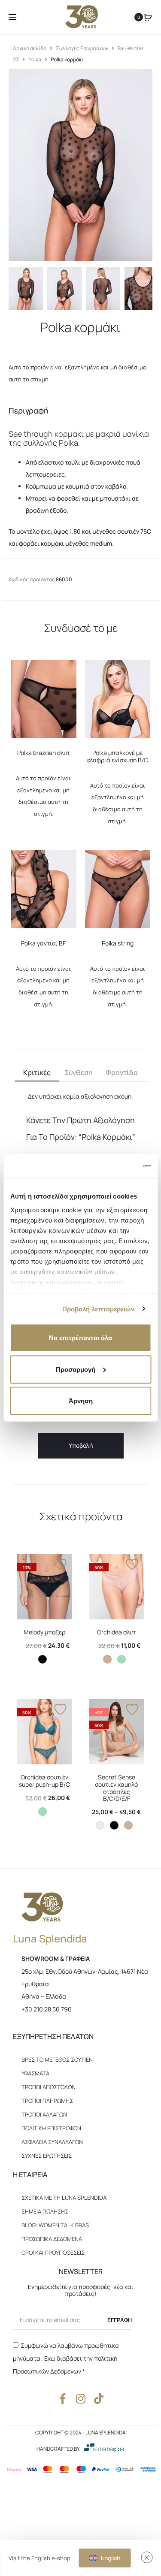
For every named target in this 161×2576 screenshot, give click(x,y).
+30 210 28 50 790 (47, 2009)
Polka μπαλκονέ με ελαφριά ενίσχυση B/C (118, 756)
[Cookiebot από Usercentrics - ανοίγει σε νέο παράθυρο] (115, 1166)
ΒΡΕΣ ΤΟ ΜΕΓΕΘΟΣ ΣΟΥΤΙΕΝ (57, 2060)
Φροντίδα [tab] (122, 1072)
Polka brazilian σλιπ (43, 753)
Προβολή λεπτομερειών (99, 1309)
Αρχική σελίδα (30, 48)
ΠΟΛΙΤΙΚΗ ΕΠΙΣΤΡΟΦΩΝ (51, 2128)
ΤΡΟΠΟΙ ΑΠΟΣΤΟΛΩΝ (49, 2087)
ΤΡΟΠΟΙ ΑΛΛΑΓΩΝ (44, 2114)
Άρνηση (81, 1401)
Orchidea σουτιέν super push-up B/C (44, 1781)
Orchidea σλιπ (116, 1632)
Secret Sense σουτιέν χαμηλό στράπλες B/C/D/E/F (116, 1788)
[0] (148, 17)
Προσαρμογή (76, 1369)
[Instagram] (80, 2399)
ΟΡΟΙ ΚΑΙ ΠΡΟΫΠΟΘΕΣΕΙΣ (53, 2253)
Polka (35, 59)
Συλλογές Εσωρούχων (82, 48)
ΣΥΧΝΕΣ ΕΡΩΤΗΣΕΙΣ (47, 2156)
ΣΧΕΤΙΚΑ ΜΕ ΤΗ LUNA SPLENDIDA (64, 2198)
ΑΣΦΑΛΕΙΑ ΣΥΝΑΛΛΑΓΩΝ (52, 2142)
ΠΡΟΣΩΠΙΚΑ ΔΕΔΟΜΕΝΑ (52, 2239)
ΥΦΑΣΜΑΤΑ (35, 2073)
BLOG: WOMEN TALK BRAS (55, 2225)
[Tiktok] (99, 2399)
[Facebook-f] (62, 2399)
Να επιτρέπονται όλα (80, 1338)
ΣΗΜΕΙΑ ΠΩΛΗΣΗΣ (45, 2211)
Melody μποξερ (44, 1632)
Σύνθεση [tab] (79, 1072)
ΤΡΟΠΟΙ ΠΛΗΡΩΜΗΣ (47, 2101)
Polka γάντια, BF (43, 943)
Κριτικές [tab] (37, 1072)
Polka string (118, 943)
